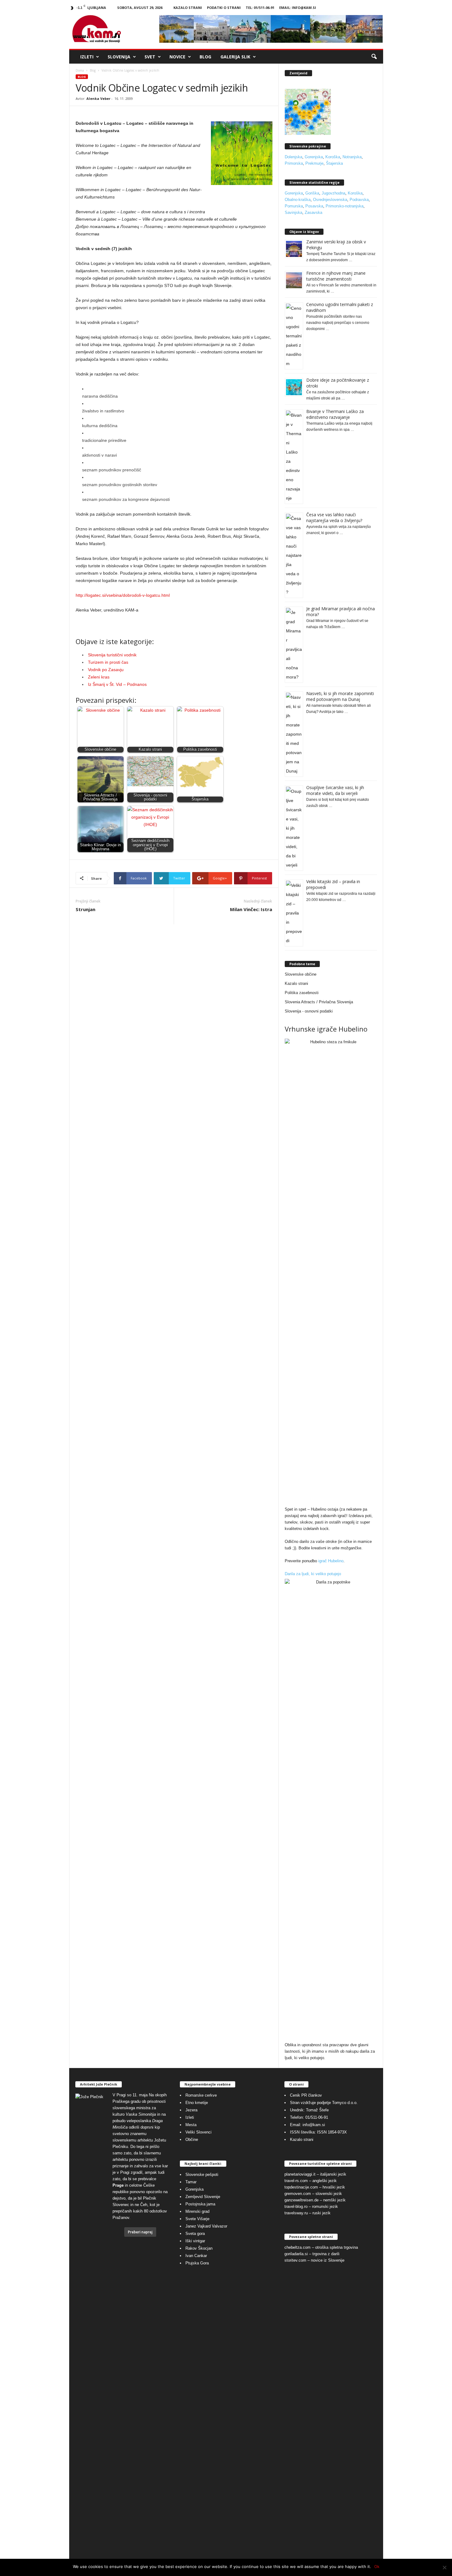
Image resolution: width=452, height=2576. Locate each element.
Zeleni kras (99, 677)
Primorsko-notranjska (345, 206)
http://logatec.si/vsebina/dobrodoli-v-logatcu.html (123, 595)
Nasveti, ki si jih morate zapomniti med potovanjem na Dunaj (340, 696)
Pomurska (294, 206)
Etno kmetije (197, 2103)
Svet (150, 57)
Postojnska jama (200, 2204)
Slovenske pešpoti (202, 2175)
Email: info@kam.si (298, 8)
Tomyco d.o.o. (345, 2103)
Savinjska (293, 212)
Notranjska (352, 157)
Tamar (191, 2182)
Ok (377, 2566)
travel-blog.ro (296, 2206)
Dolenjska (293, 157)
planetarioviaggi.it (300, 2174)
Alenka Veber (98, 98)
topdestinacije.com (301, 2187)
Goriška (312, 193)
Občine (192, 2139)
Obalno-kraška (298, 200)
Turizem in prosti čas (108, 662)
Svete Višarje (197, 2219)
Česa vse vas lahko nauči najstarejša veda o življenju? (334, 517)
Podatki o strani (224, 8)
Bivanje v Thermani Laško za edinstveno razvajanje (335, 414)
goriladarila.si (296, 2254)
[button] (374, 57)
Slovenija (119, 57)
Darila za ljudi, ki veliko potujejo (313, 1574)
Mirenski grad (197, 2211)
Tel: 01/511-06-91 (260, 8)
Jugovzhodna (333, 193)
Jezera (191, 2110)
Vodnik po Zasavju (106, 670)
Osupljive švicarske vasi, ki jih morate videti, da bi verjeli (335, 790)
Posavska (314, 206)
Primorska (294, 163)
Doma (80, 70)
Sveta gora (195, 2234)
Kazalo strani (188, 8)
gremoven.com (298, 2194)
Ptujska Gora (197, 2263)
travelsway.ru (296, 2213)
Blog (205, 57)
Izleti (87, 57)
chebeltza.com (297, 2247)
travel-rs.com (296, 2181)
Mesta (191, 2125)
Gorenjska (314, 157)
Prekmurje (314, 163)
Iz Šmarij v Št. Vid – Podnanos (117, 684)
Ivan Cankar (196, 2256)
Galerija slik (235, 57)
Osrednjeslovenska (330, 200)
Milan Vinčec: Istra (251, 909)
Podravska (359, 200)
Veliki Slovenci (198, 2132)
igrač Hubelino (331, 1561)
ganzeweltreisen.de (301, 2200)
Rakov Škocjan (199, 2248)
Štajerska (334, 163)
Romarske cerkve (201, 2095)
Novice (177, 57)
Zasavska (313, 212)
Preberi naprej (140, 2232)
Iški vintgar (195, 2241)
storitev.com (295, 2260)
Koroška (333, 157)
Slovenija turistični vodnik (112, 655)
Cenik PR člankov (306, 2095)
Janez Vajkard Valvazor (206, 2226)
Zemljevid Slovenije (203, 2197)
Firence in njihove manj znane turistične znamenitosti (336, 276)
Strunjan (85, 909)
